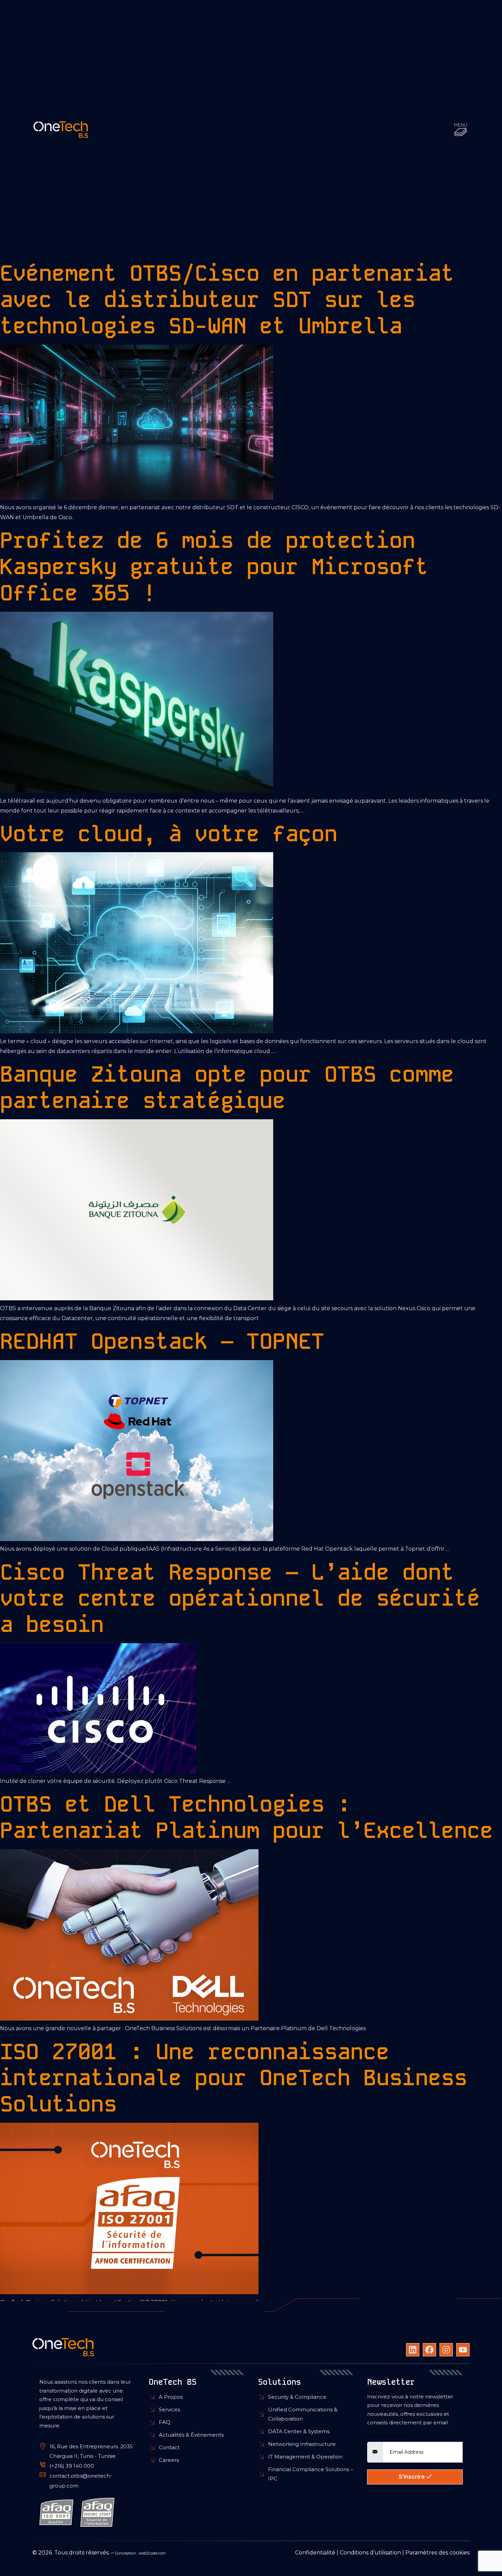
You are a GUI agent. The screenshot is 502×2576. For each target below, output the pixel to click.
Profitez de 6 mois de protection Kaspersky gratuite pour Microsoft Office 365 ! (214, 567)
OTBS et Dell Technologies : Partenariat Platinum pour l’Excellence (247, 1817)
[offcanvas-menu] (461, 130)
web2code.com (152, 2553)
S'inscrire (412, 2477)
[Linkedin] (413, 2350)
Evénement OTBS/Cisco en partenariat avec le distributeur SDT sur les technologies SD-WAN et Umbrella (227, 300)
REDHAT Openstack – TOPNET (162, 1341)
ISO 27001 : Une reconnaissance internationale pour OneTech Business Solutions (234, 2078)
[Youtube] (463, 2350)
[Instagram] (446, 2350)
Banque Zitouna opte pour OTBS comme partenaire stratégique (227, 1087)
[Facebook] (429, 2350)
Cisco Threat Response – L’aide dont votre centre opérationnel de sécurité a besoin (240, 1598)
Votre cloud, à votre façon (169, 834)
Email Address (386, 2436)
